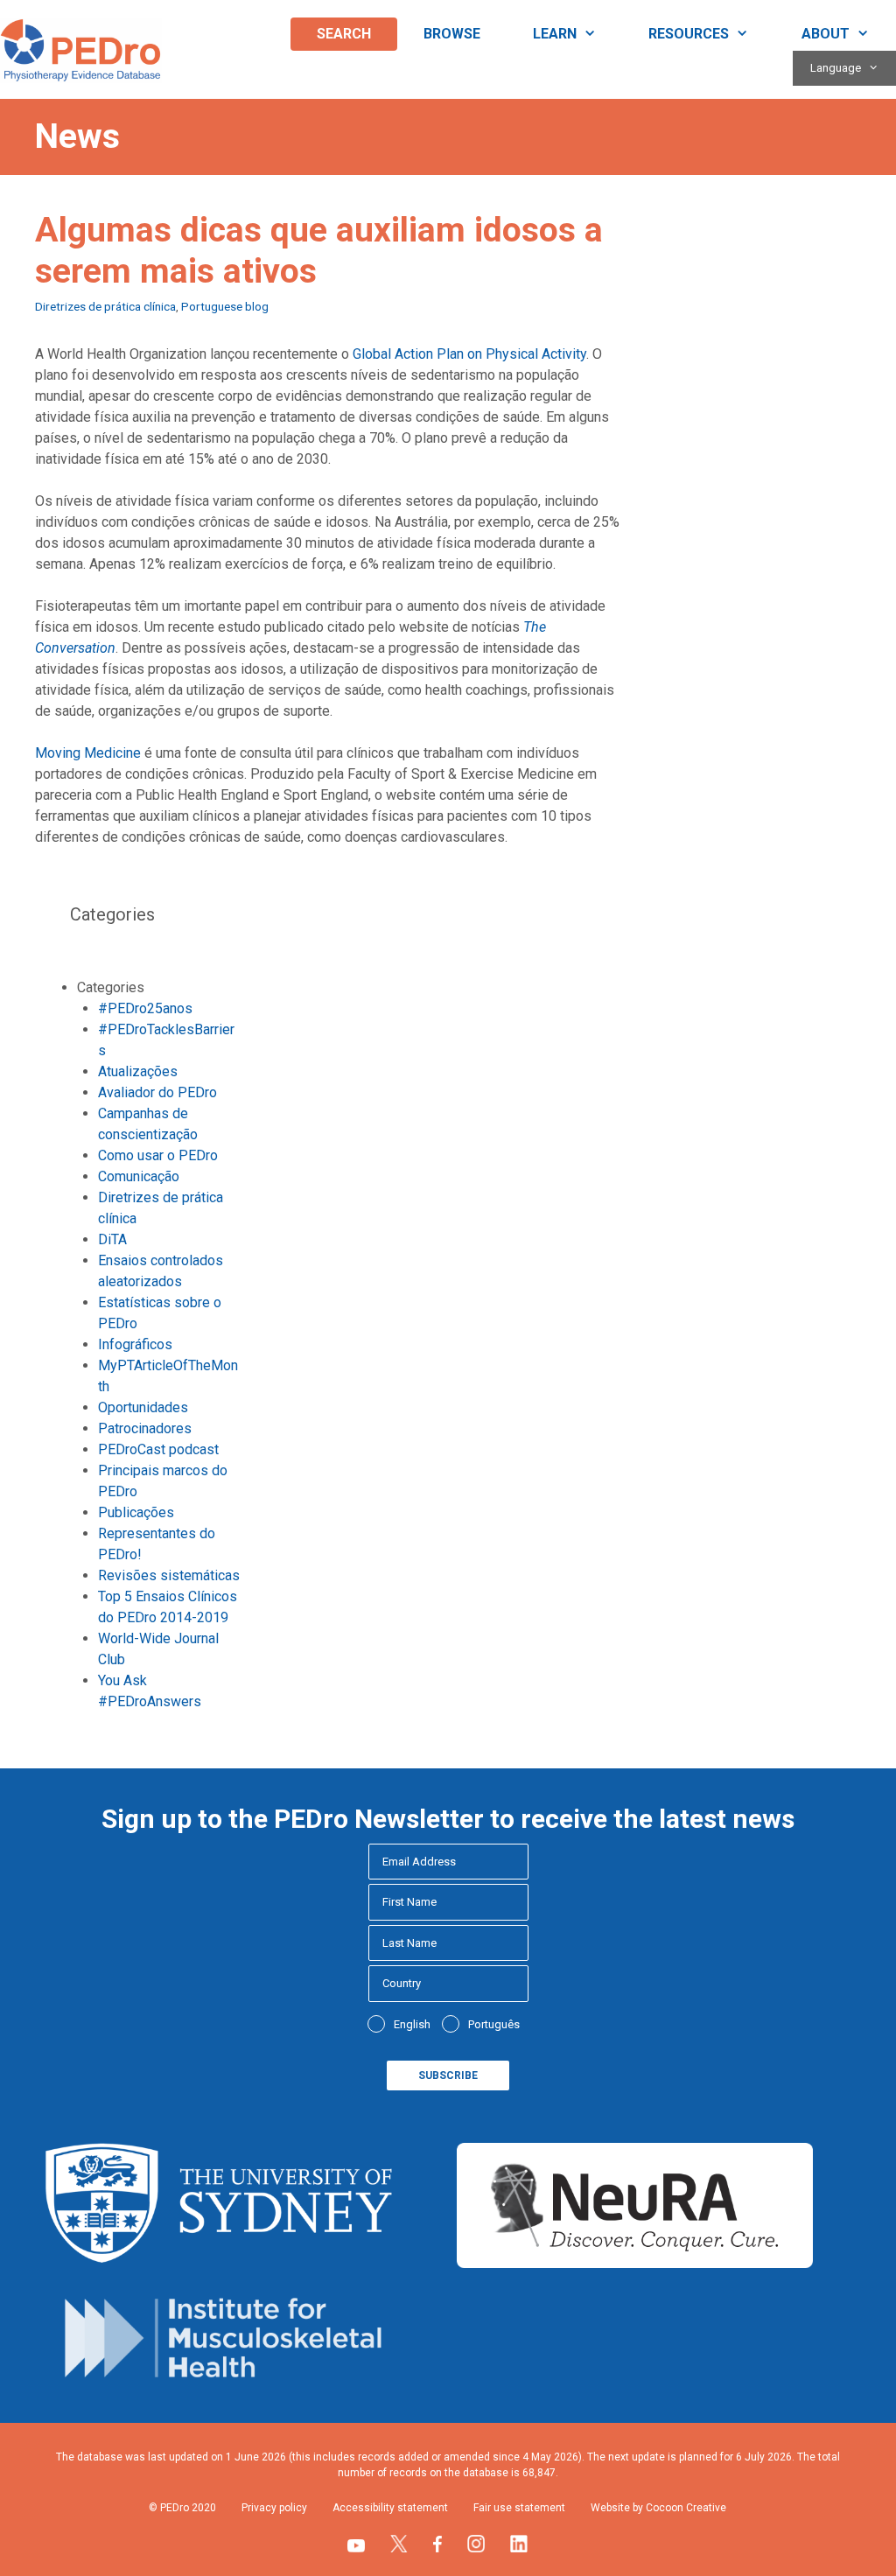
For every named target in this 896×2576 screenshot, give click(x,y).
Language (836, 68)
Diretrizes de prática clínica (105, 306)
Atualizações (138, 1071)
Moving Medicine (88, 753)
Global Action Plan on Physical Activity (469, 354)
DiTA (112, 1239)
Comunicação (139, 1176)
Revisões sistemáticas (169, 1575)
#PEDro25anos (145, 1008)
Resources (689, 34)
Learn (555, 34)
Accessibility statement (390, 2508)
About (826, 34)
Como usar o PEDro (158, 1155)
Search (344, 34)
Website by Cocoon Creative (658, 2508)
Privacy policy (274, 2508)
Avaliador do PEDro (157, 1092)
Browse (452, 34)
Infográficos (135, 1344)
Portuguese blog (225, 306)
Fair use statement (519, 2508)
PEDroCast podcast (158, 1449)
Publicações (136, 1512)
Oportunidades (143, 1407)
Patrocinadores (145, 1428)
